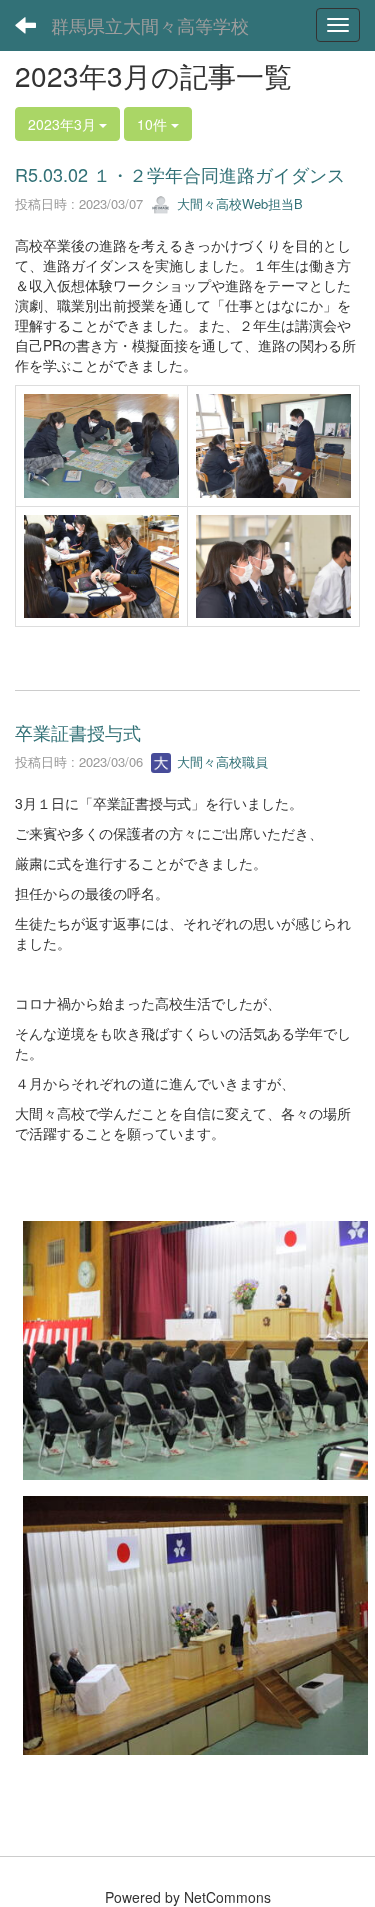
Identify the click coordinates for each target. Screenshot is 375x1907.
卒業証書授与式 (78, 732)
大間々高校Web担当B (238, 203)
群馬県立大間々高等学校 (150, 25)
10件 (154, 124)
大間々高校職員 (220, 761)
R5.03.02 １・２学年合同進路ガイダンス (180, 174)
